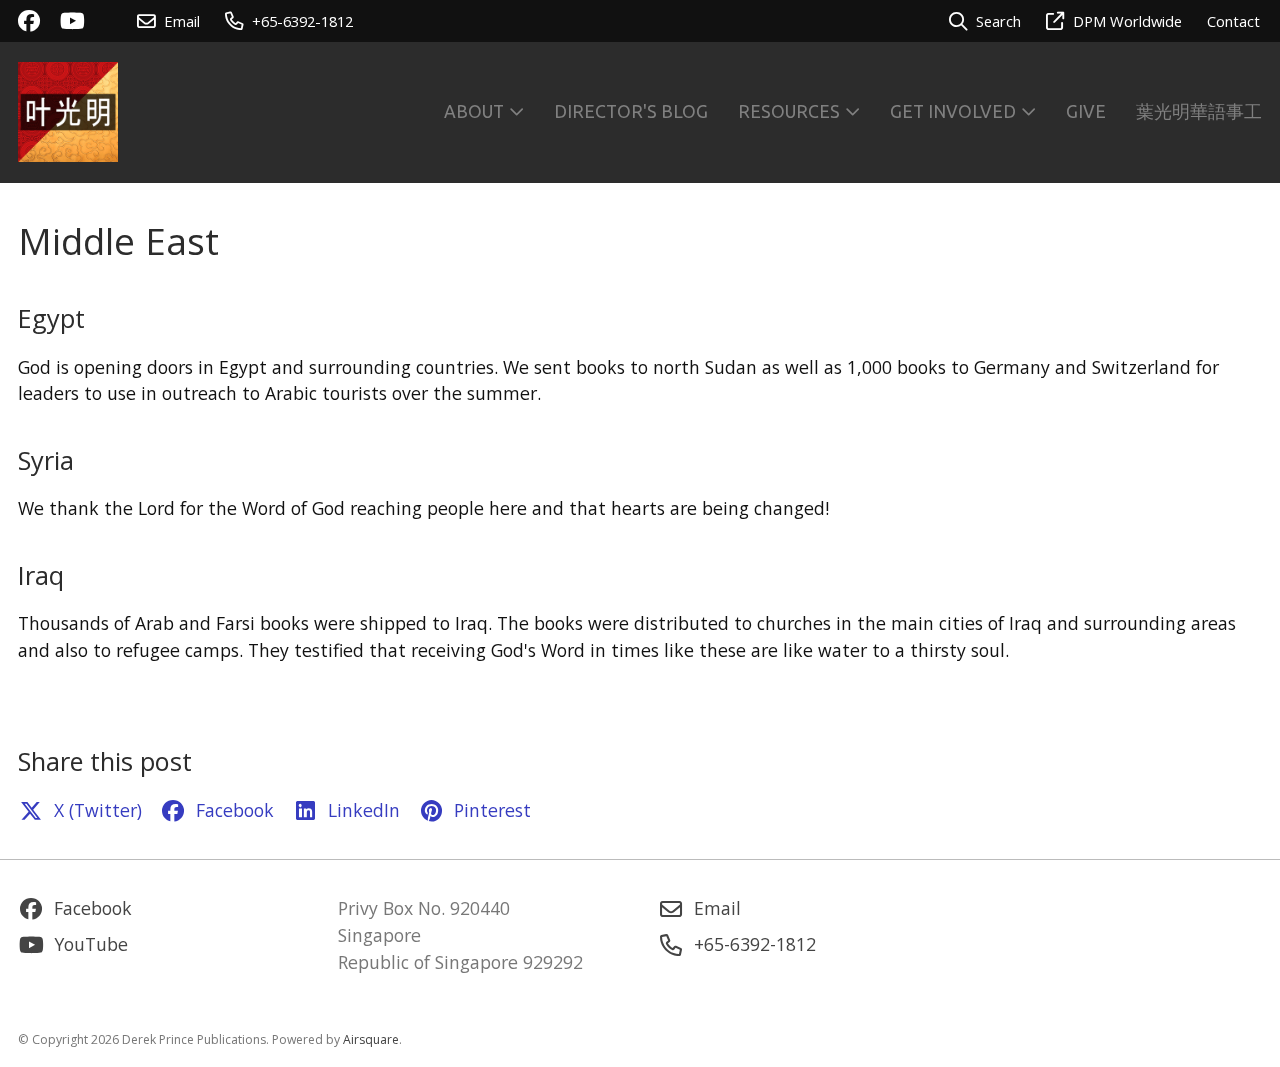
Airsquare (371, 1039)
